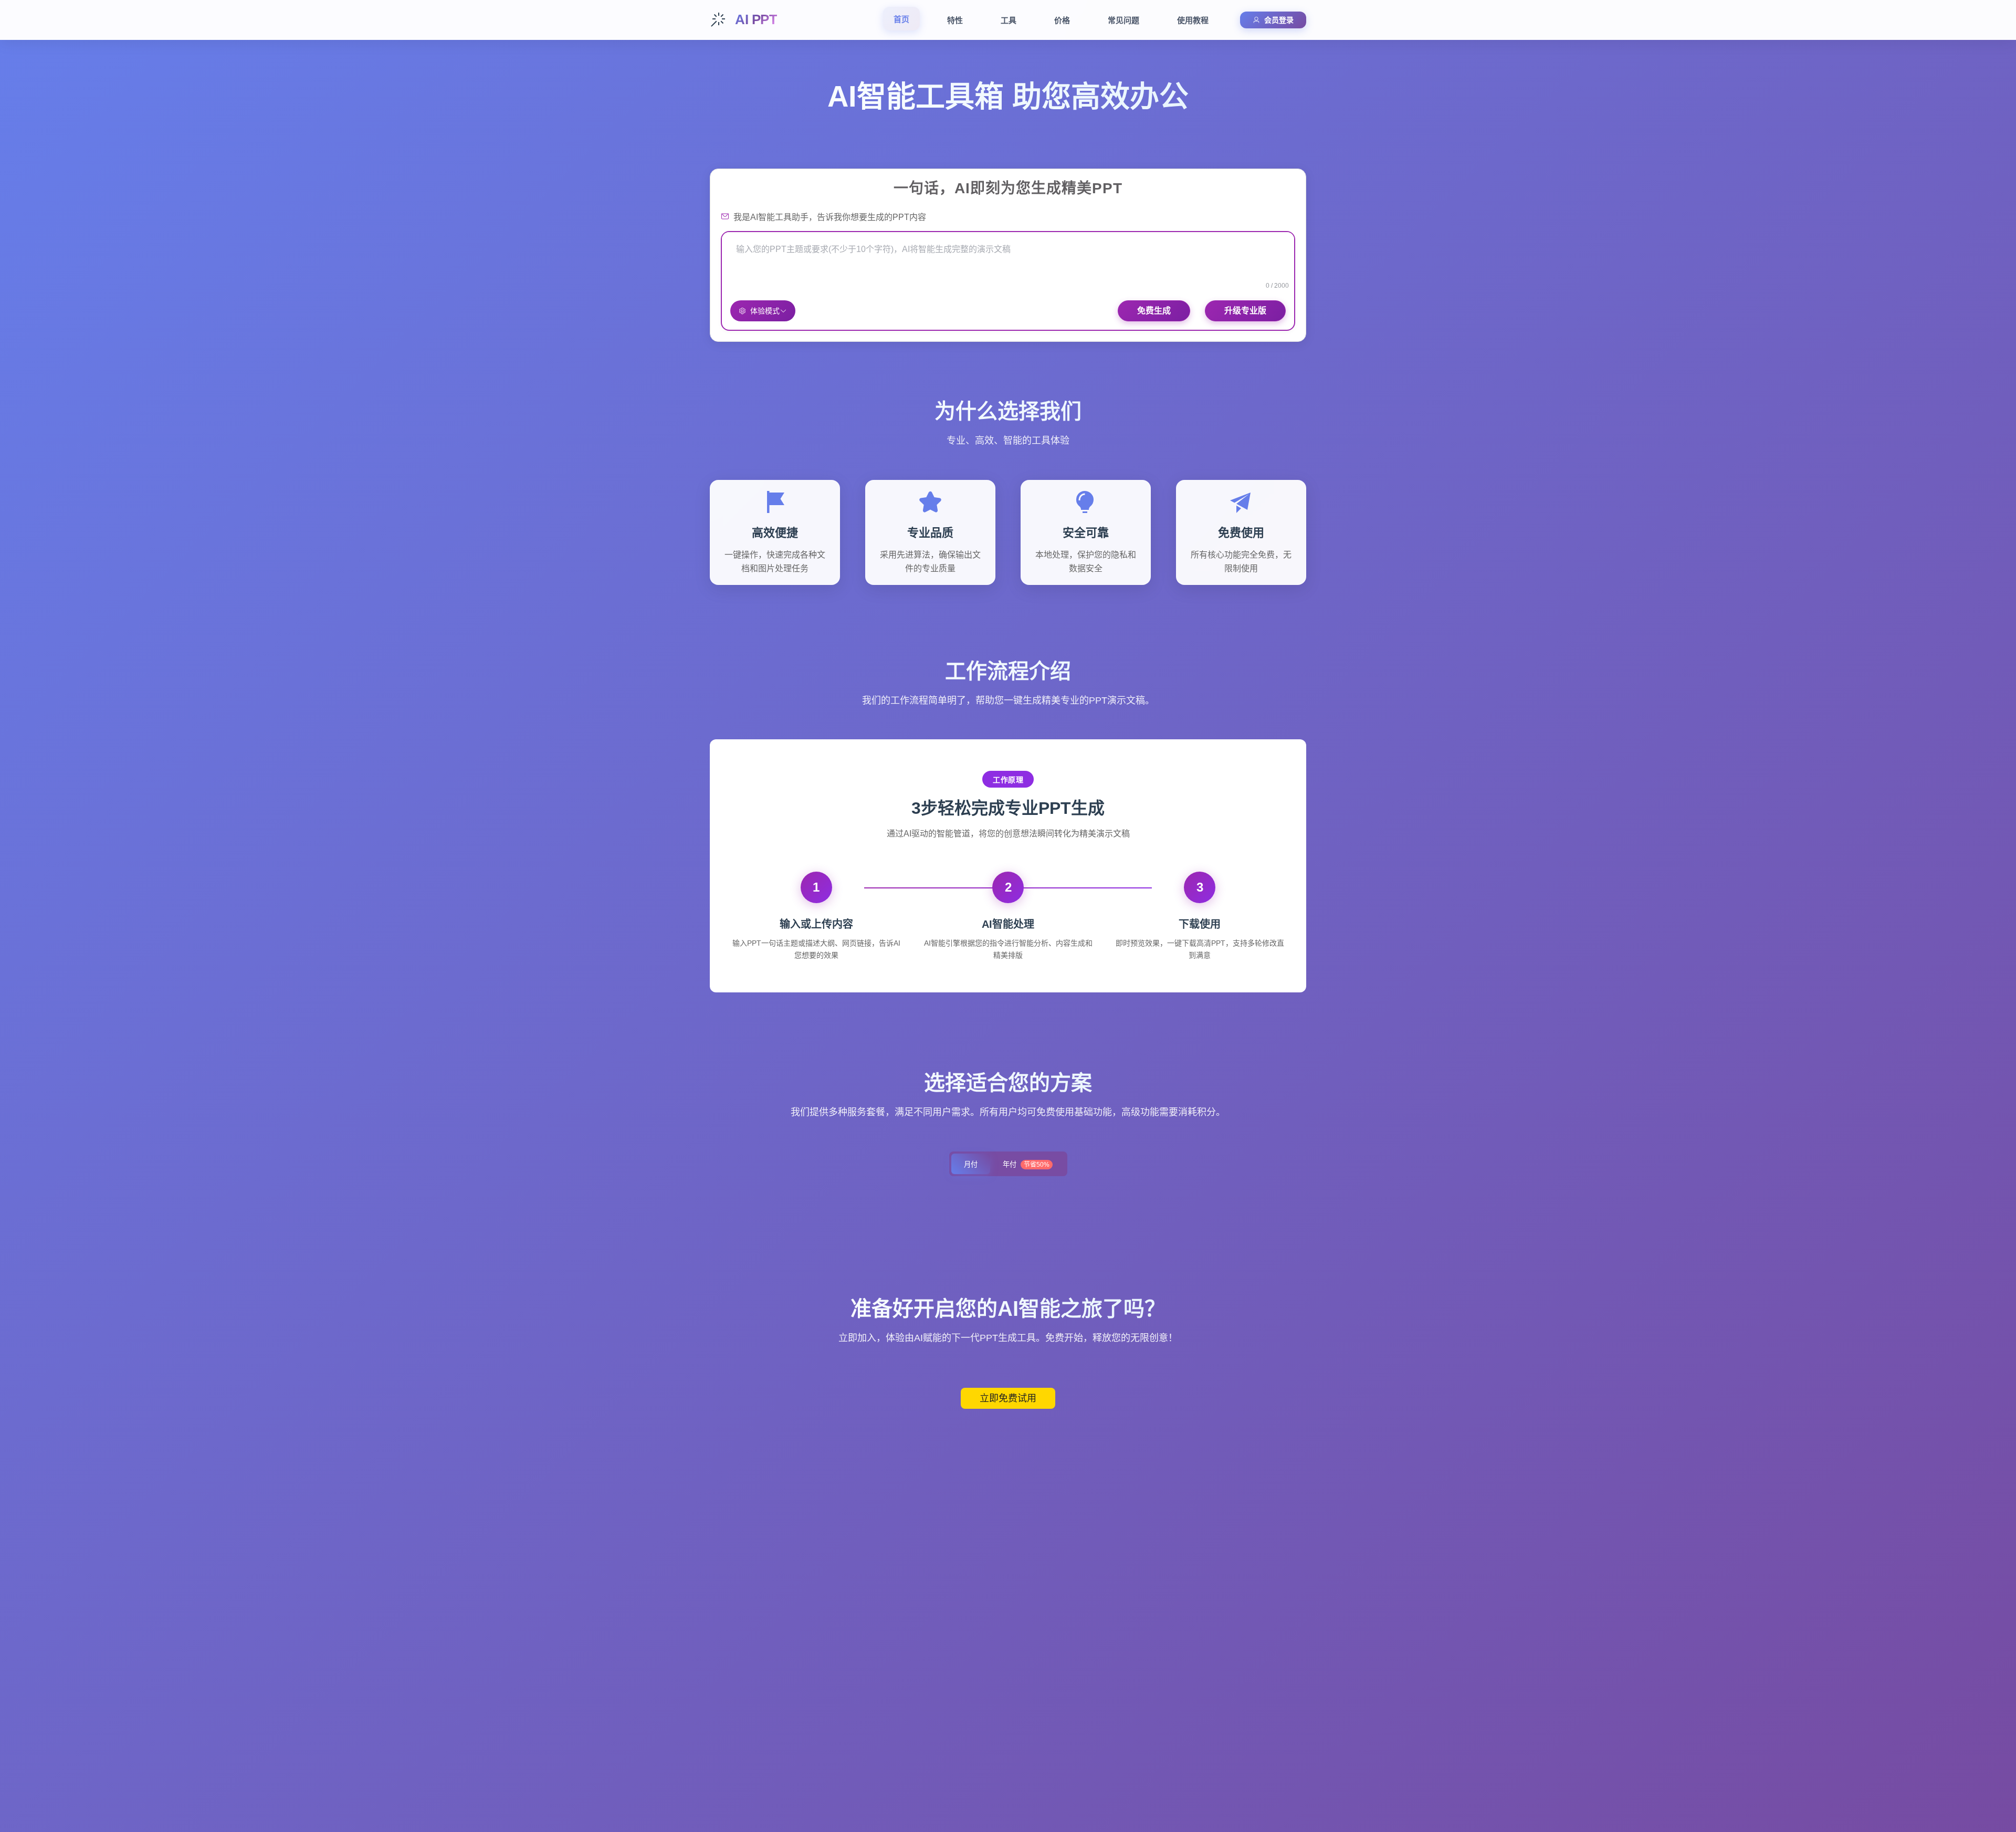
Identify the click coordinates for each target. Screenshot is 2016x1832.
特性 (955, 20)
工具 (1009, 20)
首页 (901, 19)
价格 (1062, 20)
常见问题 (1123, 20)
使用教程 (1193, 20)
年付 (1026, 1164)
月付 (971, 1164)
